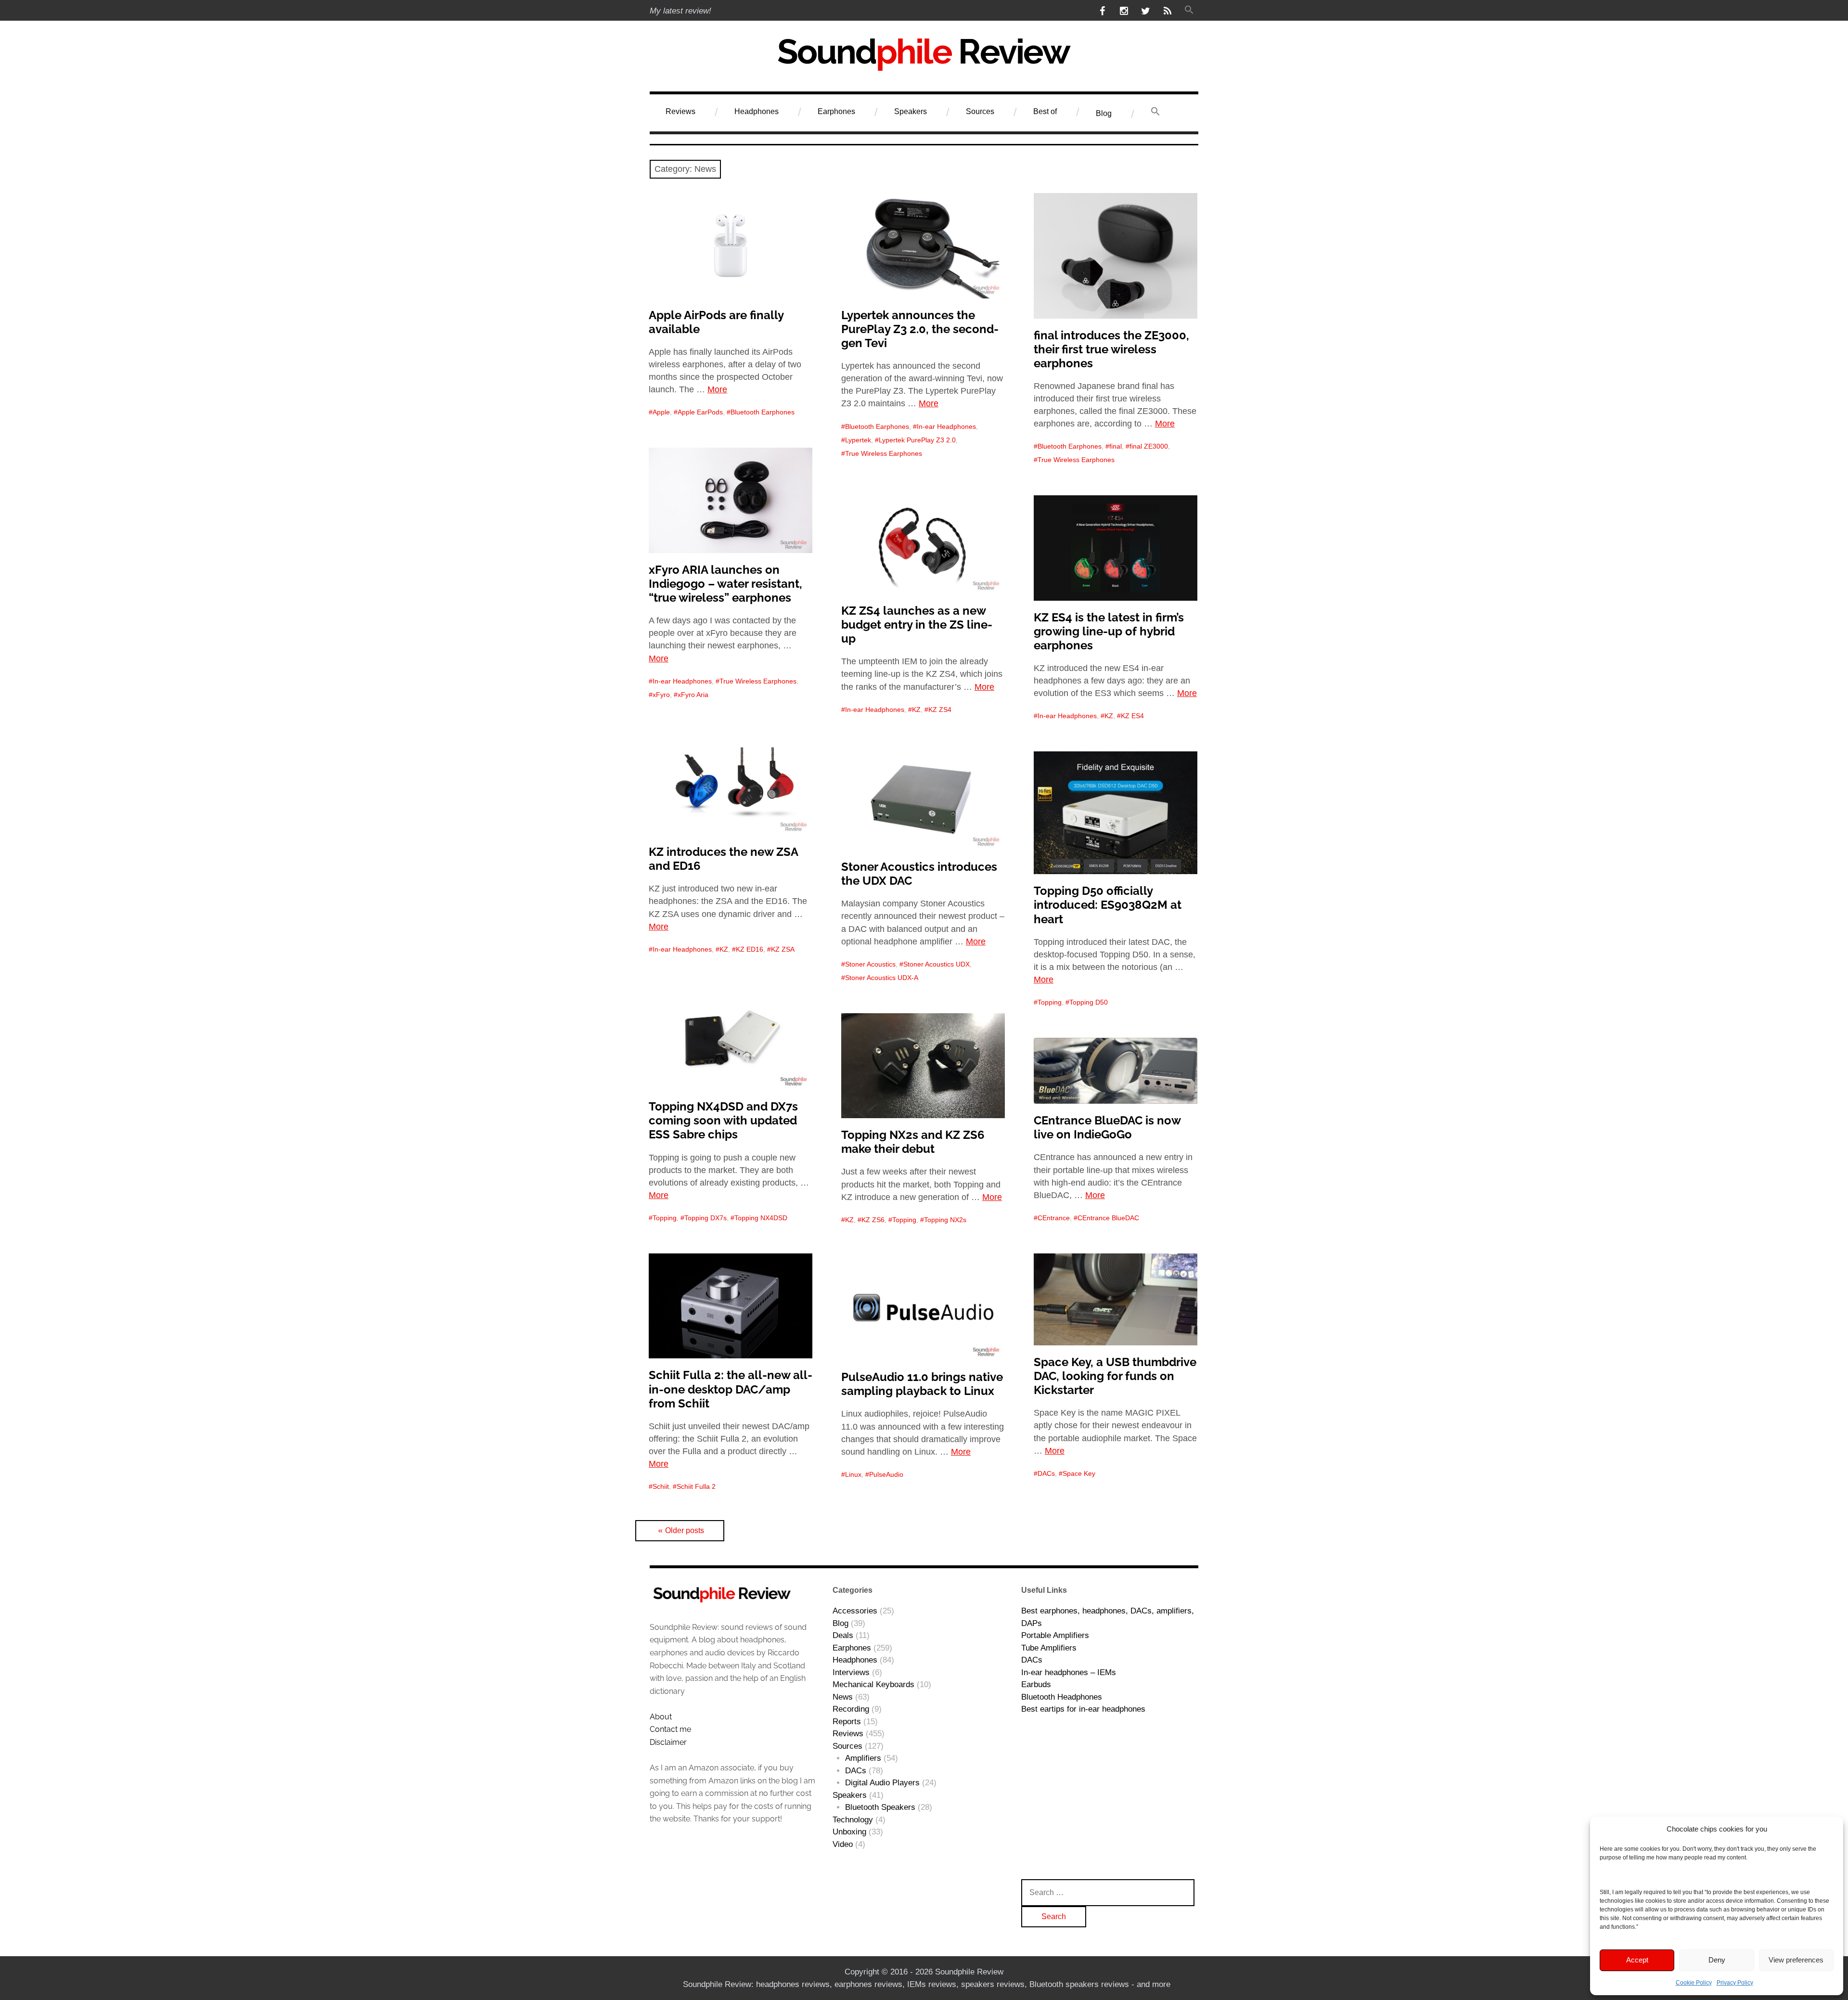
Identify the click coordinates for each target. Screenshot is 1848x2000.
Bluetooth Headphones (1062, 1697)
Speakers (911, 111)
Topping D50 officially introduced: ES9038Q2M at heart (1108, 905)
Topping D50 (1089, 1002)
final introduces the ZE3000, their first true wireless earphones (1111, 349)
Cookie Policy (1694, 1983)
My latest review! (680, 11)
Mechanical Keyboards (873, 1684)
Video (843, 1844)
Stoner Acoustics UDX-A (882, 978)
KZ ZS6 (873, 1220)
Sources (980, 111)
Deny (1717, 1960)
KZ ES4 (1132, 716)
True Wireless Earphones (884, 453)
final (1116, 446)
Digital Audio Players (882, 1783)
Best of (1045, 111)
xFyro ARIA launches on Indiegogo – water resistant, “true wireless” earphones (725, 584)
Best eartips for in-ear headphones (1083, 1709)
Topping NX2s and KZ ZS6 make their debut (913, 1142)
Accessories (855, 1611)
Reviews (680, 111)
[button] (1189, 11)
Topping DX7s (706, 1218)
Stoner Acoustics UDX (937, 964)
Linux (853, 1474)
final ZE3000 (1149, 446)
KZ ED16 (750, 949)
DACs (1046, 1473)
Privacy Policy (1735, 1983)
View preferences (1796, 1960)
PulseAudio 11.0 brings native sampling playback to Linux (922, 1384)
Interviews (851, 1672)
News (843, 1697)
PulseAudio (886, 1474)
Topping (1050, 1002)
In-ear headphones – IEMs (1069, 1672)
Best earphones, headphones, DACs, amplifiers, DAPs (1108, 1617)
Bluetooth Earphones (763, 412)
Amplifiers (863, 1758)
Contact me (670, 1729)
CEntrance (1054, 1218)
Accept (1637, 1960)
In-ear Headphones (946, 426)
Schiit (661, 1486)
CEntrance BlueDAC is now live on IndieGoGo (1107, 1127)
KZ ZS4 (940, 710)
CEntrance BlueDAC (1108, 1218)
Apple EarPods (700, 412)
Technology (853, 1820)
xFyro (661, 695)
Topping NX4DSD (761, 1218)
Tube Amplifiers (1049, 1648)
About (661, 1717)
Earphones (836, 111)
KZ (916, 710)
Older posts (685, 1530)
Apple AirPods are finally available (716, 322)
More (717, 389)
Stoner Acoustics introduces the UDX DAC (919, 874)
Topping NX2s (945, 1220)
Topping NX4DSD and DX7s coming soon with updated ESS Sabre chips (723, 1120)
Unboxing (849, 1832)
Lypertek (858, 440)
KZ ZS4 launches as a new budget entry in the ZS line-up (917, 625)
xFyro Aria (693, 695)
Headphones (757, 111)
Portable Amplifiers (1055, 1635)
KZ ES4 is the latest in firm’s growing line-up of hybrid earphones (1109, 631)
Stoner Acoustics (870, 964)
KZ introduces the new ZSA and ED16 (724, 859)
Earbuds (1036, 1684)
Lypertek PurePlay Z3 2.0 (917, 440)
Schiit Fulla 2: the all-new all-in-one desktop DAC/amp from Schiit (731, 1389)
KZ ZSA (783, 949)
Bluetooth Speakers (880, 1807)
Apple (661, 412)
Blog (1104, 113)
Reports (847, 1722)
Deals (843, 1635)
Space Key (1079, 1473)
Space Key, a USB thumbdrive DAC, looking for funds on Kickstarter (1115, 1376)
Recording (851, 1709)
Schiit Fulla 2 (696, 1486)
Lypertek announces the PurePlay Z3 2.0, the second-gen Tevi (920, 329)
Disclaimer (668, 1742)
